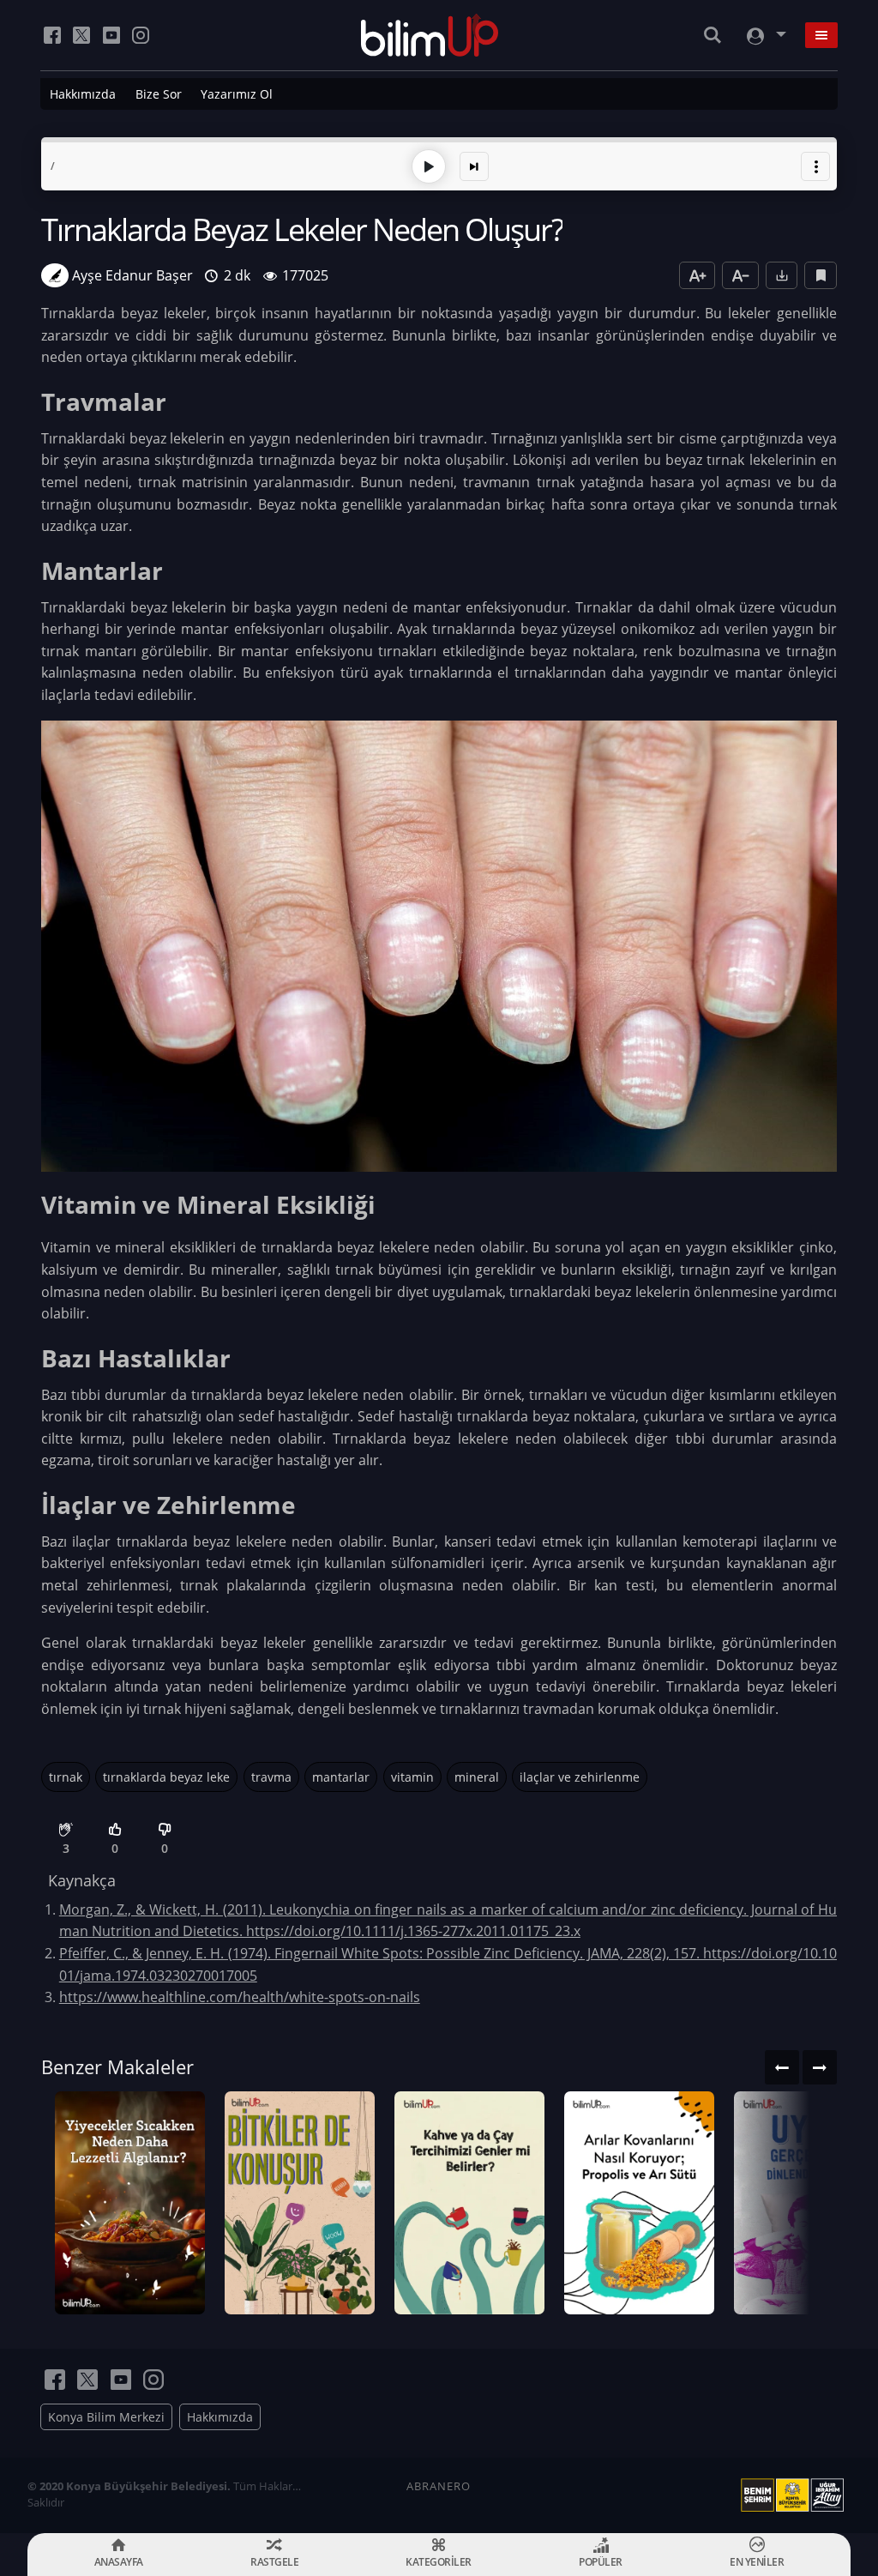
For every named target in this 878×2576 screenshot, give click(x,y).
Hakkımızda (83, 94)
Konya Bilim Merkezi (106, 2417)
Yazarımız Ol (237, 94)
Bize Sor (159, 94)
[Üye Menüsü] (765, 36)
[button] (815, 166)
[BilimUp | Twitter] (81, 35)
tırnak (66, 1777)
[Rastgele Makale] (474, 166)
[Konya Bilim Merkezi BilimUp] (430, 35)
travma (271, 1777)
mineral (477, 1777)
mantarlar (341, 1777)
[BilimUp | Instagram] (141, 35)
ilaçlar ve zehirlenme (580, 1777)
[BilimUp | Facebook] (52, 35)
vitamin (412, 1777)
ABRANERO (439, 2486)
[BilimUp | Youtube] (111, 35)
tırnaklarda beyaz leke (166, 1777)
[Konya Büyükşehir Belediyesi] (796, 2495)
